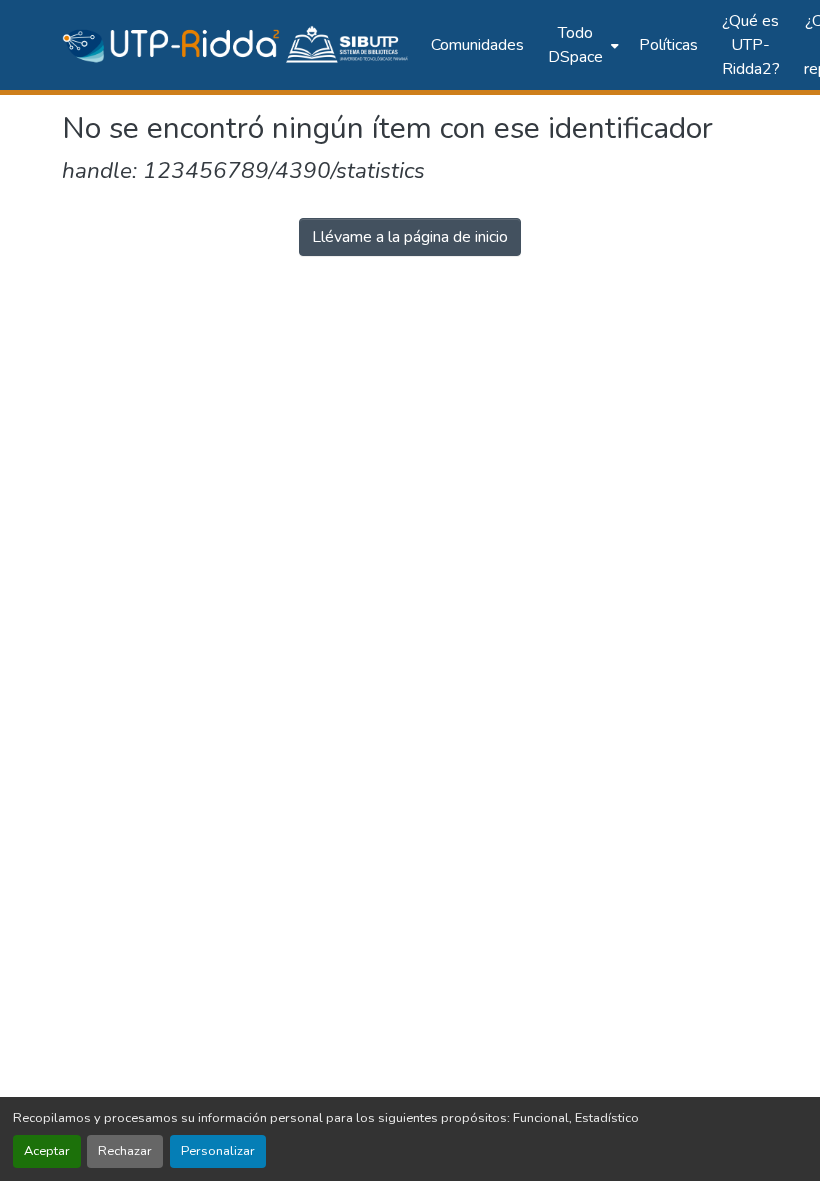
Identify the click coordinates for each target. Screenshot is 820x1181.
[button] (236, 45)
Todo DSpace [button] (575, 45)
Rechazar (125, 1151)
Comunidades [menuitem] (477, 45)
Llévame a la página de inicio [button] (410, 237)
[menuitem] (581, 45)
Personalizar (218, 1151)
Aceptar (47, 1151)
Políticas (668, 45)
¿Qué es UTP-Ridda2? (751, 45)
